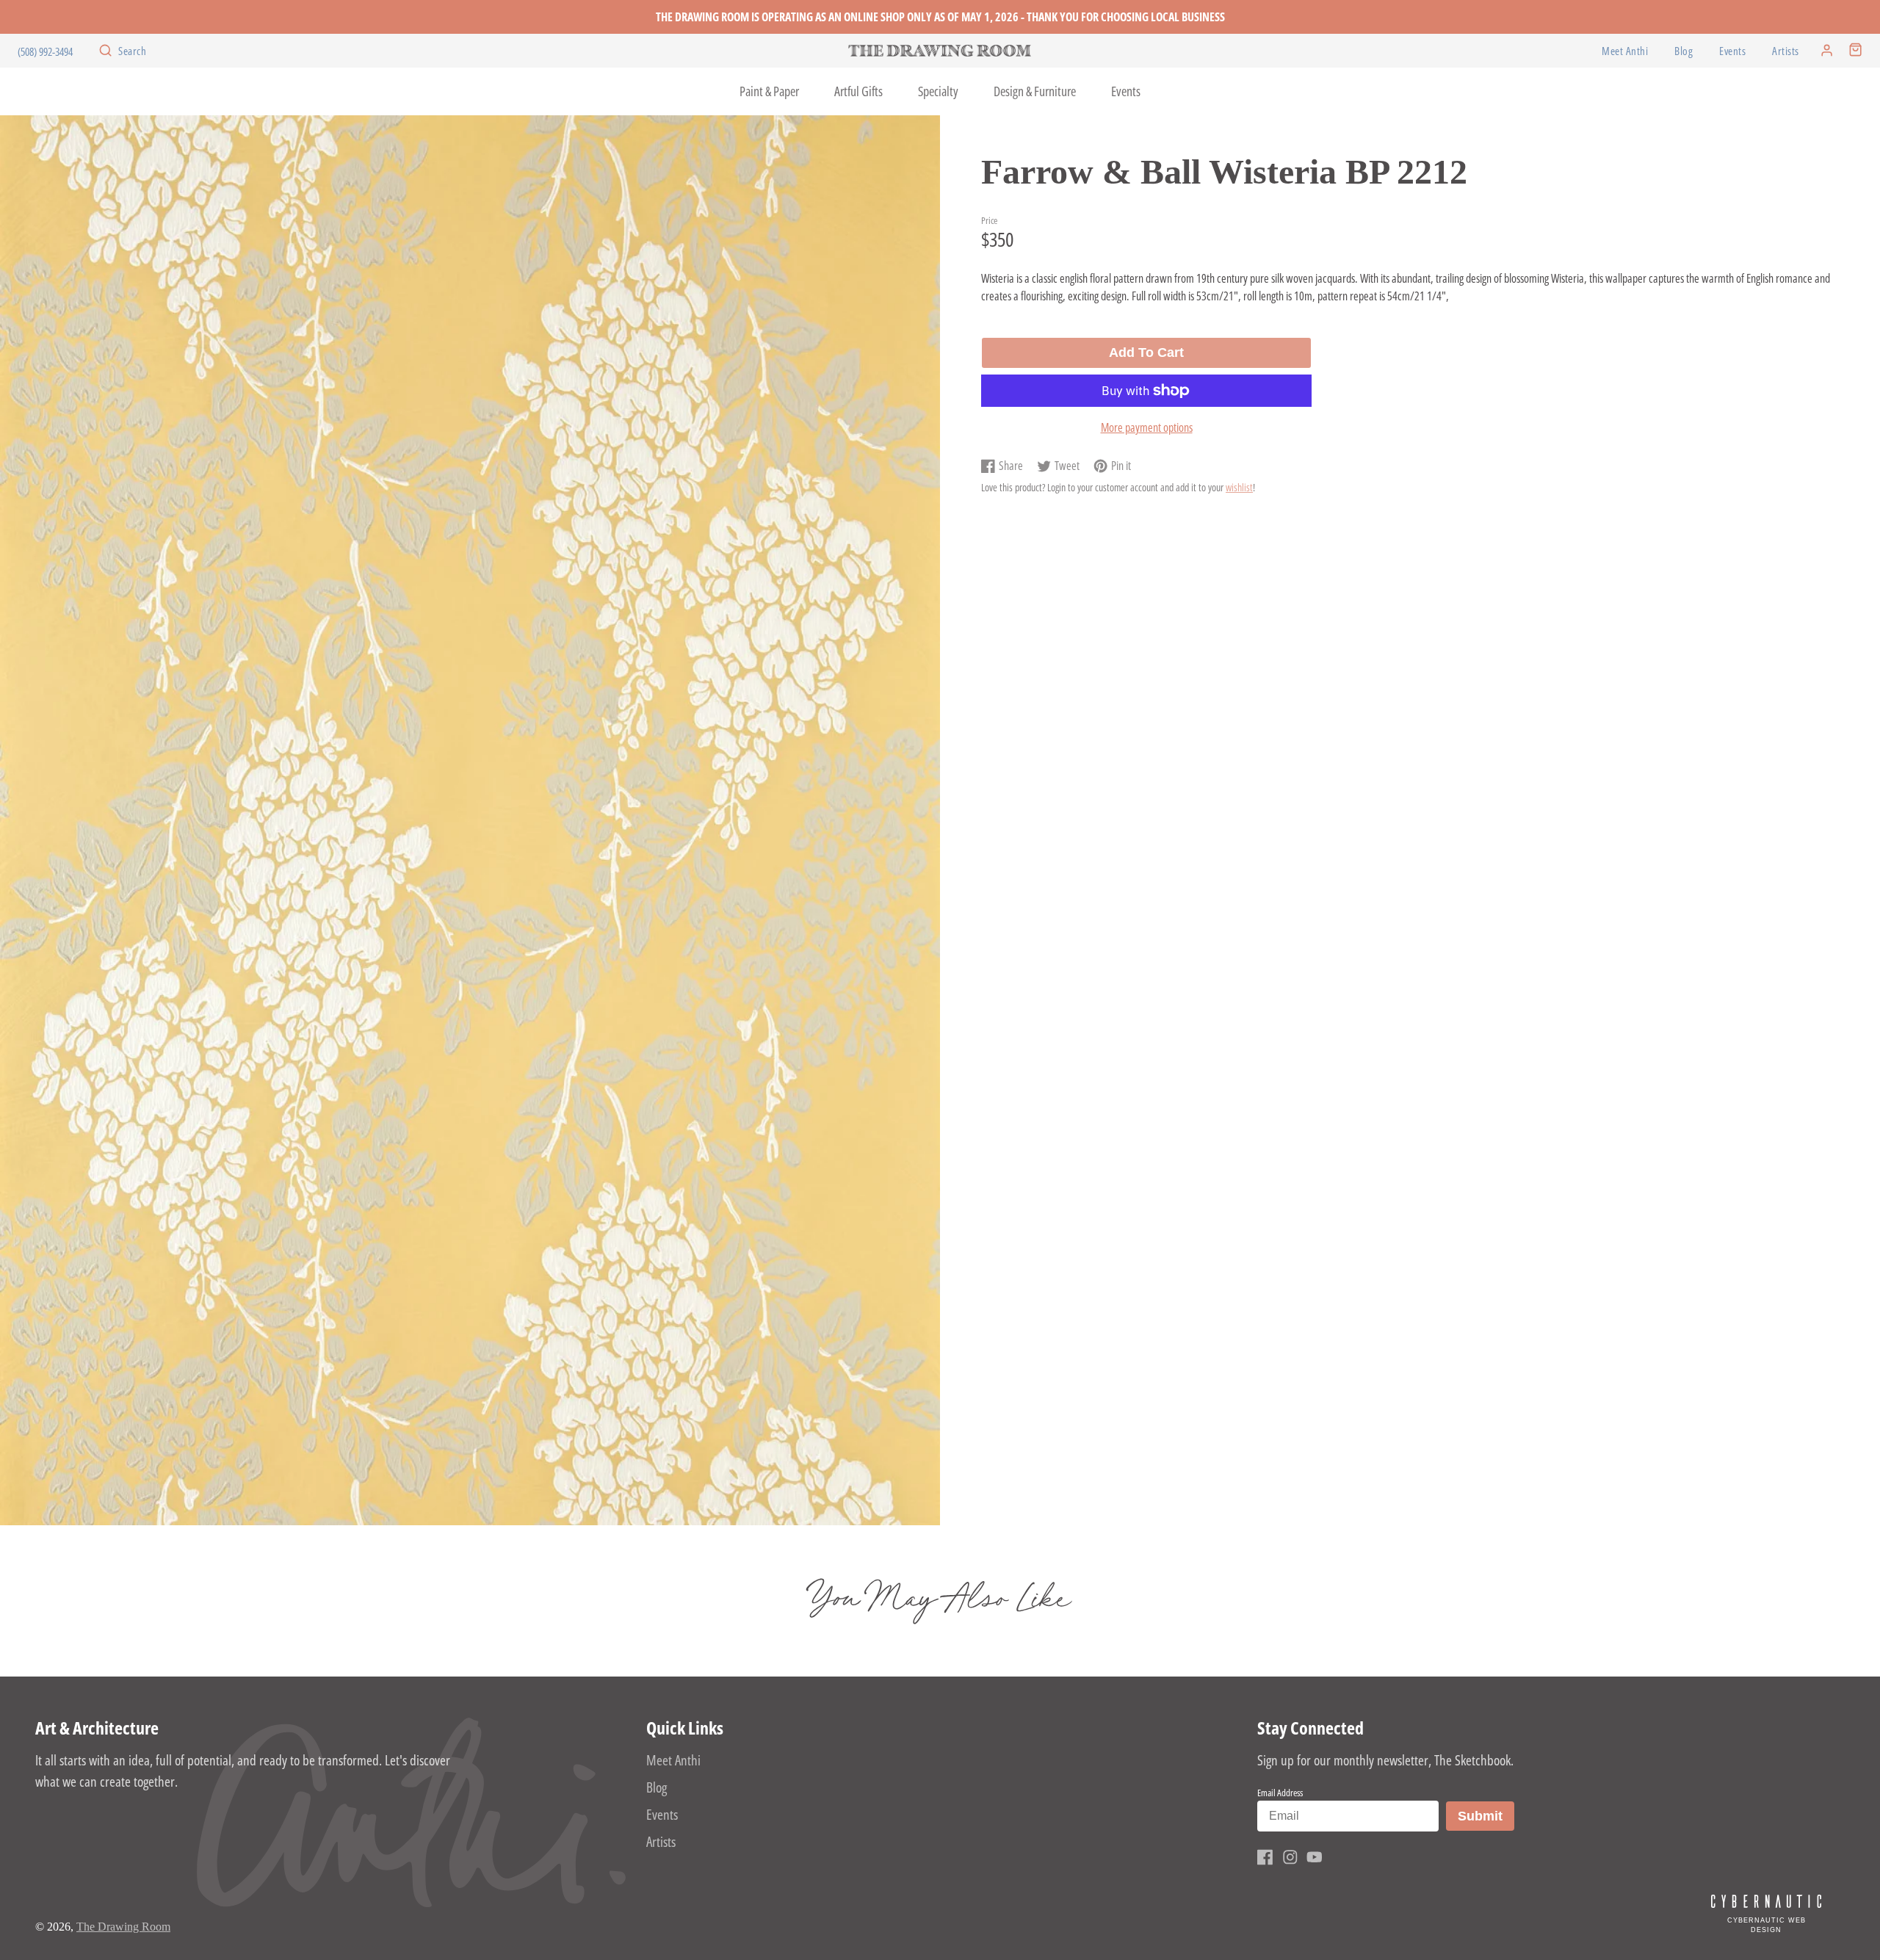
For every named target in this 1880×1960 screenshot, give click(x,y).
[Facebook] (1265, 1857)
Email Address (1280, 1793)
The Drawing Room (123, 1927)
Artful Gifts (858, 91)
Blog (1684, 51)
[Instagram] (1290, 1857)
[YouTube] (1315, 1857)
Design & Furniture (1035, 91)
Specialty (938, 91)
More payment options (1147, 427)
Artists (1786, 51)
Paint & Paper (769, 91)
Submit (1486, 1816)
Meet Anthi (1625, 51)
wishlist (1239, 487)
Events (1732, 51)
